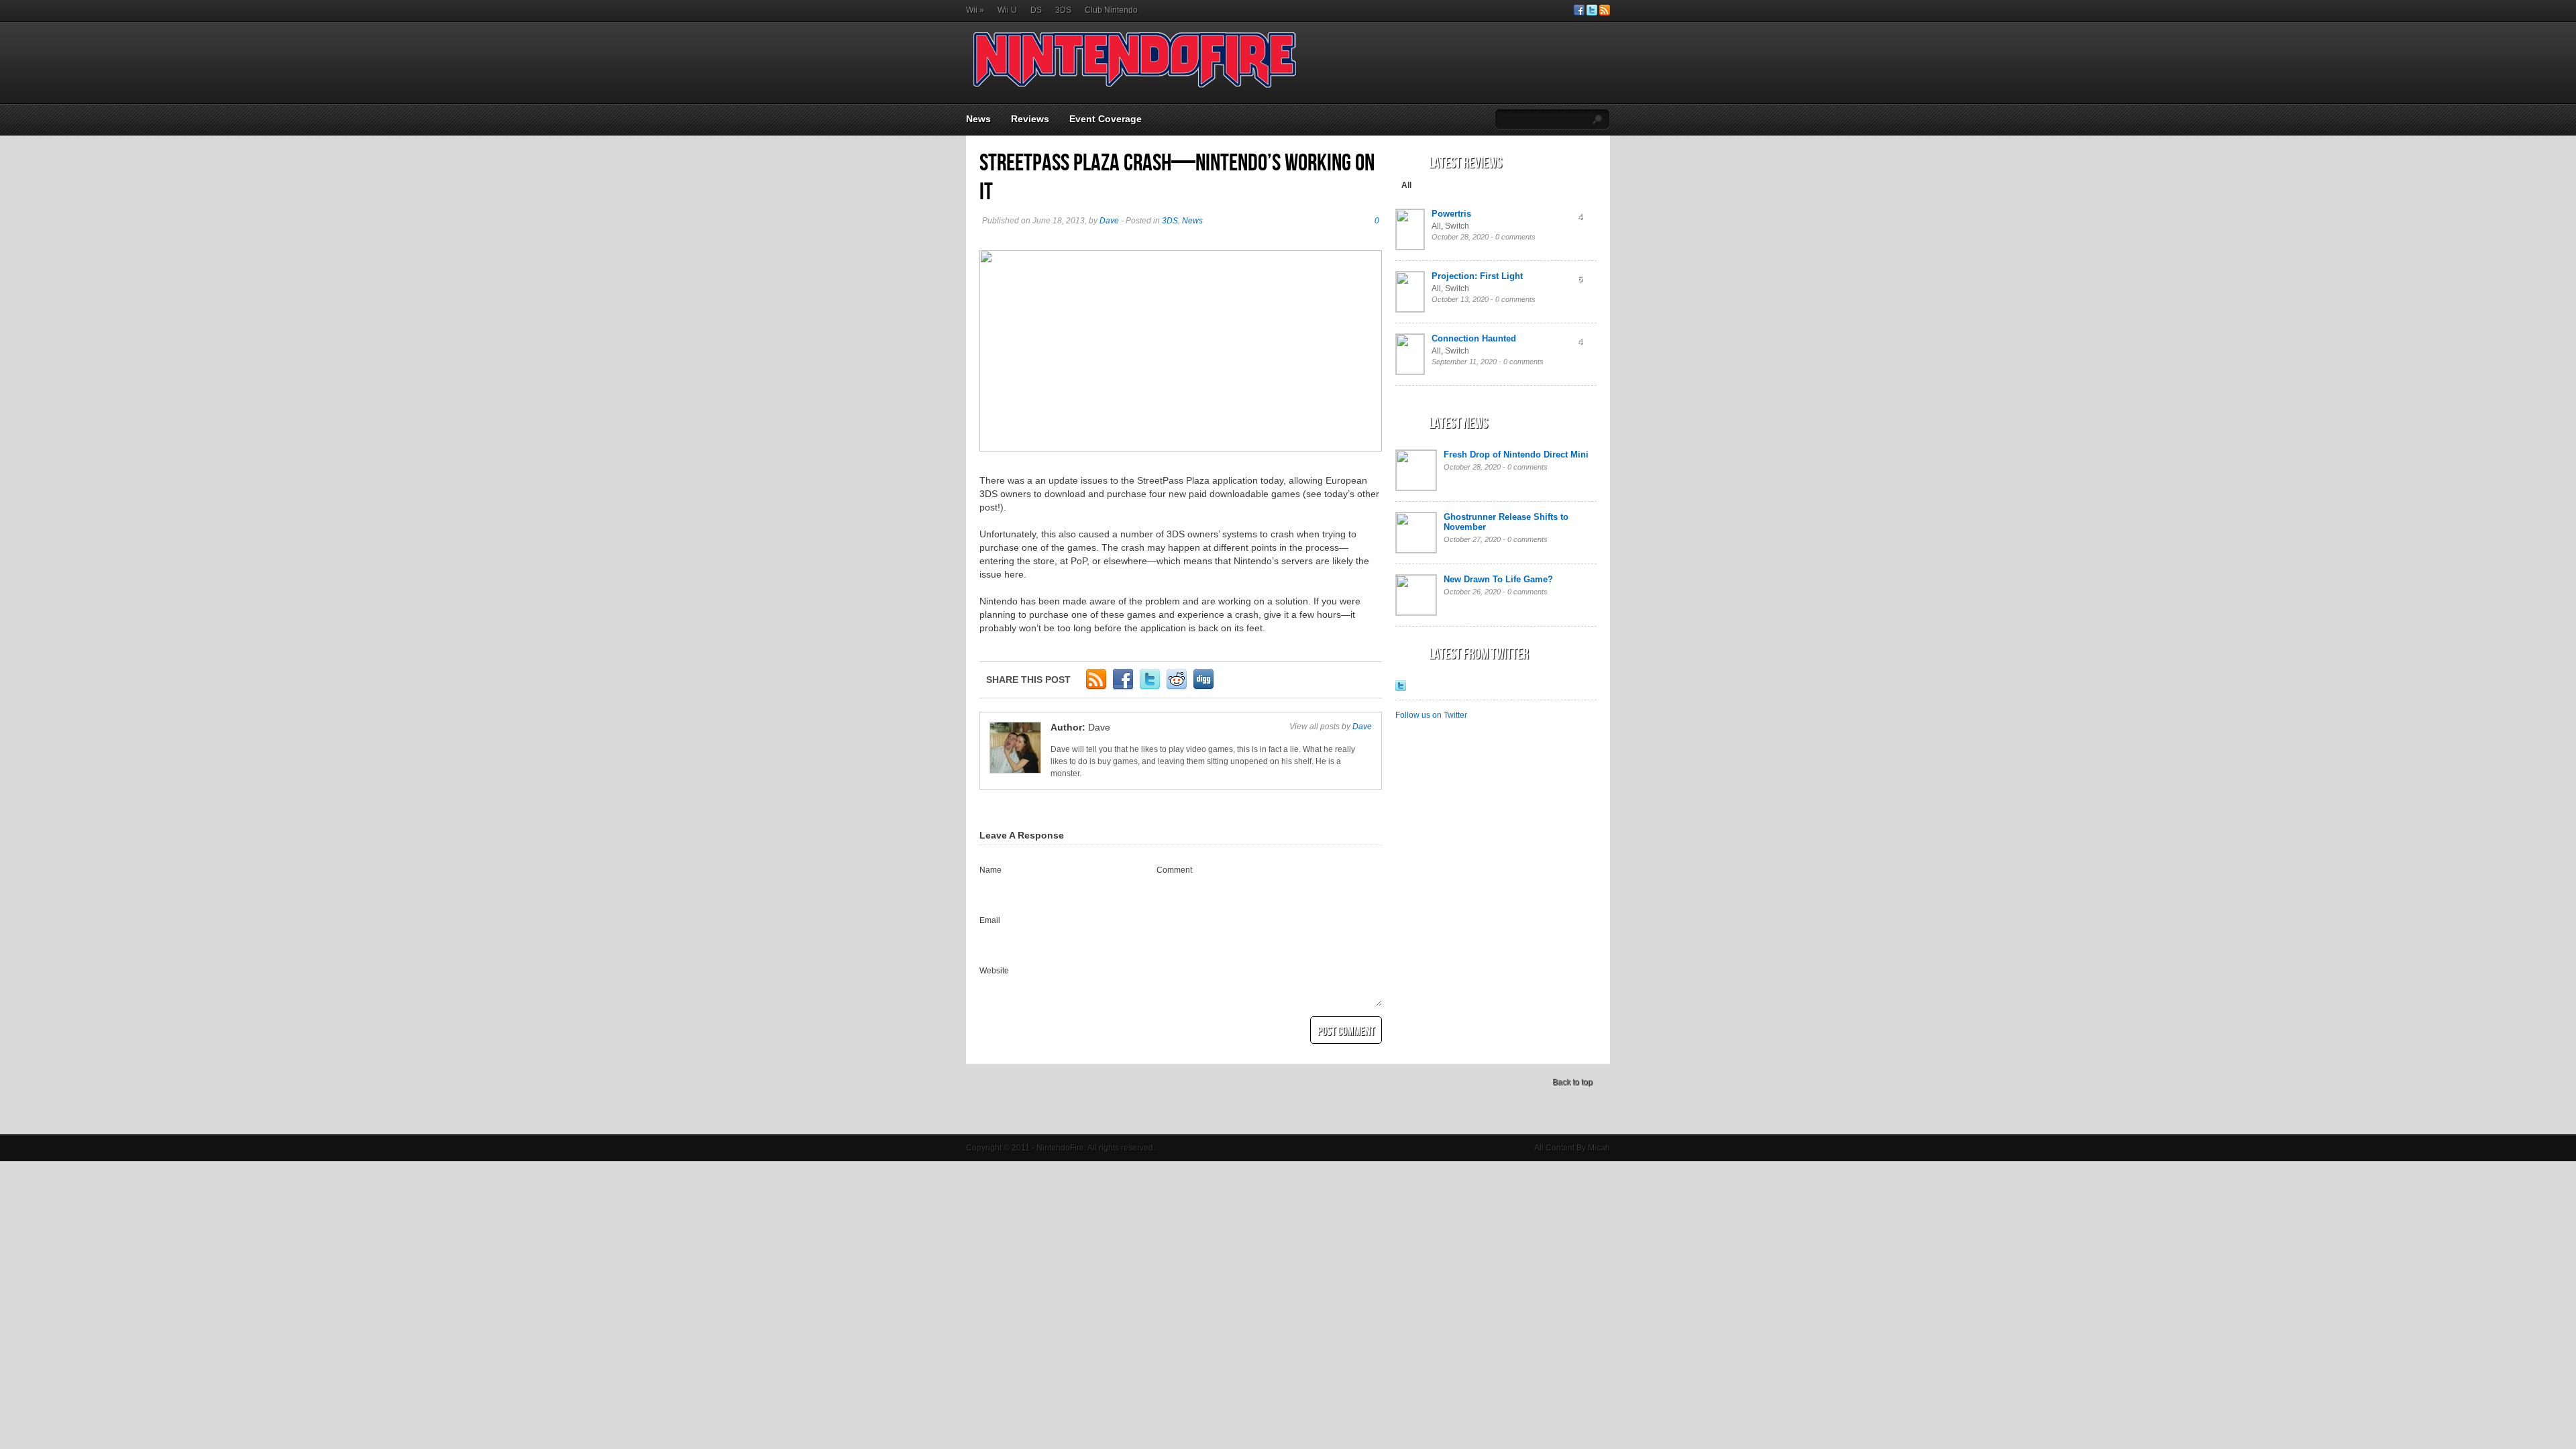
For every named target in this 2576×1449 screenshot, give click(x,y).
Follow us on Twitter (1431, 715)
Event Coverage (1106, 119)
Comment (1174, 870)
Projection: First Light (1477, 276)
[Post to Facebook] (1123, 688)
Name (990, 870)
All (1406, 185)
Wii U (1007, 10)
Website (994, 971)
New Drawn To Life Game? (1498, 579)
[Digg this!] (1203, 688)
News (978, 119)
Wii (975, 10)
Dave (1109, 221)
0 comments (1515, 237)
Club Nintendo (1111, 10)
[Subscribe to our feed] (1605, 13)
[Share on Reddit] (1177, 688)
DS (1036, 10)
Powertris (1451, 214)
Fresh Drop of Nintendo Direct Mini (1516, 454)
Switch (1457, 226)
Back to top (1572, 1082)
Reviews (1030, 119)
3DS (1063, 10)
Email (990, 920)
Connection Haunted (1474, 338)
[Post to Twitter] (1150, 688)
